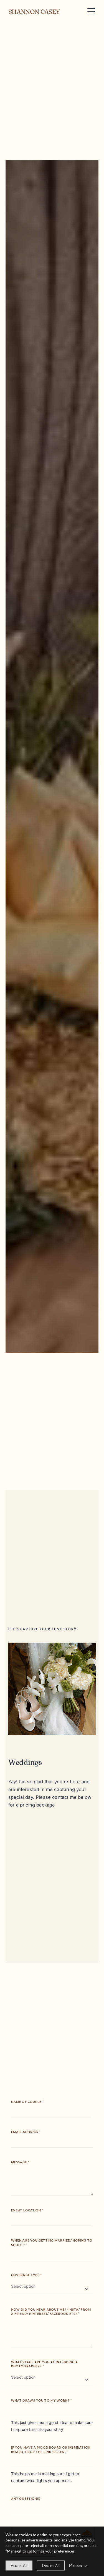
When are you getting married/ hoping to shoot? (52, 2242)
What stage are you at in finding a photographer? (45, 2364)
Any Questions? (26, 2498)
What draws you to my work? (41, 2400)
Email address (26, 2132)
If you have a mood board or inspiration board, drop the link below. (51, 2449)
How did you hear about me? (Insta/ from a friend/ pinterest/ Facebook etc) (51, 2311)
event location (27, 2210)
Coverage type (26, 2275)
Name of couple (27, 2102)
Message (20, 2162)
